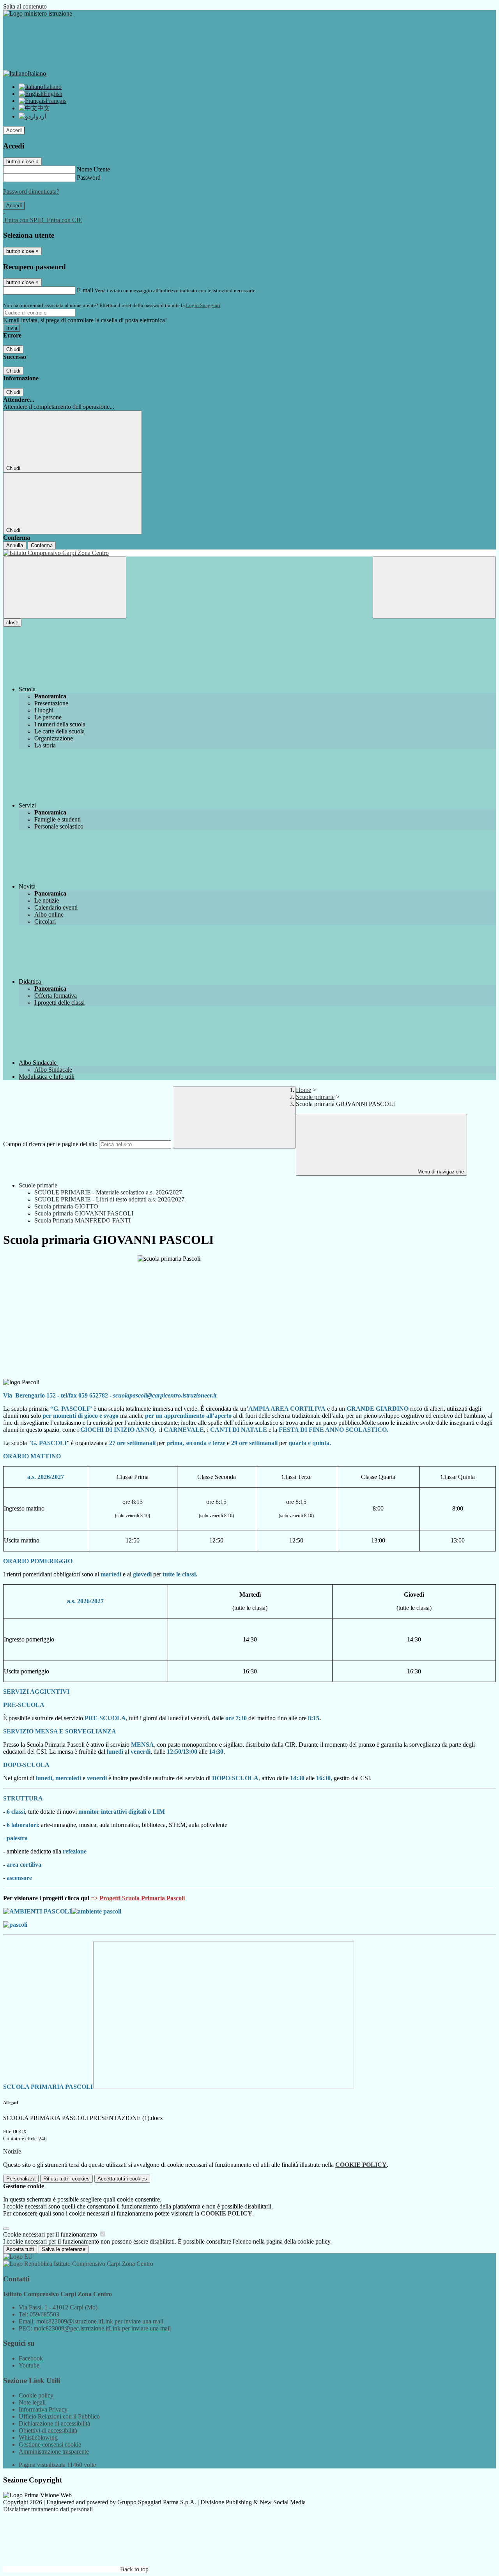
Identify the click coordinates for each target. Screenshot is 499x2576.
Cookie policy (36, 2395)
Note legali (32, 2402)
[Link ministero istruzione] (38, 13)
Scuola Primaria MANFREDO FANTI (82, 1220)
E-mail (85, 290)
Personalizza (21, 2179)
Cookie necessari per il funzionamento (51, 2234)
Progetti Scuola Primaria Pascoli (142, 1898)
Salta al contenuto (25, 6)
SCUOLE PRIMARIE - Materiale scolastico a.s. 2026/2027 (108, 1192)
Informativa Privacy (43, 2409)
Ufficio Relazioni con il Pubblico (59, 2416)
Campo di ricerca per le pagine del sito (50, 1144)
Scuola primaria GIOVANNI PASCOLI (84, 1213)
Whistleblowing (38, 2437)
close (12, 623)
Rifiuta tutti (66, 2179)
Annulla (15, 545)
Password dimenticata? (31, 192)
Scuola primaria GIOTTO (66, 1206)
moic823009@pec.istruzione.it (102, 2328)
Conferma (42, 545)
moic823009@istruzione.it (100, 2321)
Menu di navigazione (440, 1172)
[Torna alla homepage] (249, 553)
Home (303, 1090)
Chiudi (13, 349)
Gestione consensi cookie (50, 2444)
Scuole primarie (315, 1097)
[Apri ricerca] (434, 587)
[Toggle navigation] (65, 587)
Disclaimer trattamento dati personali (48, 2509)
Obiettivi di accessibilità (48, 2430)
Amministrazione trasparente (54, 2451)
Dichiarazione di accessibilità (54, 2423)
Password (89, 178)
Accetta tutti (122, 2179)
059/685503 (44, 2314)
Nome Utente (93, 169)
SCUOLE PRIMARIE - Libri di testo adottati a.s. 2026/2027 (109, 1199)
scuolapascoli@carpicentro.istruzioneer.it (165, 1395)
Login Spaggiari (203, 305)
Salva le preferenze (64, 2249)
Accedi (14, 130)
